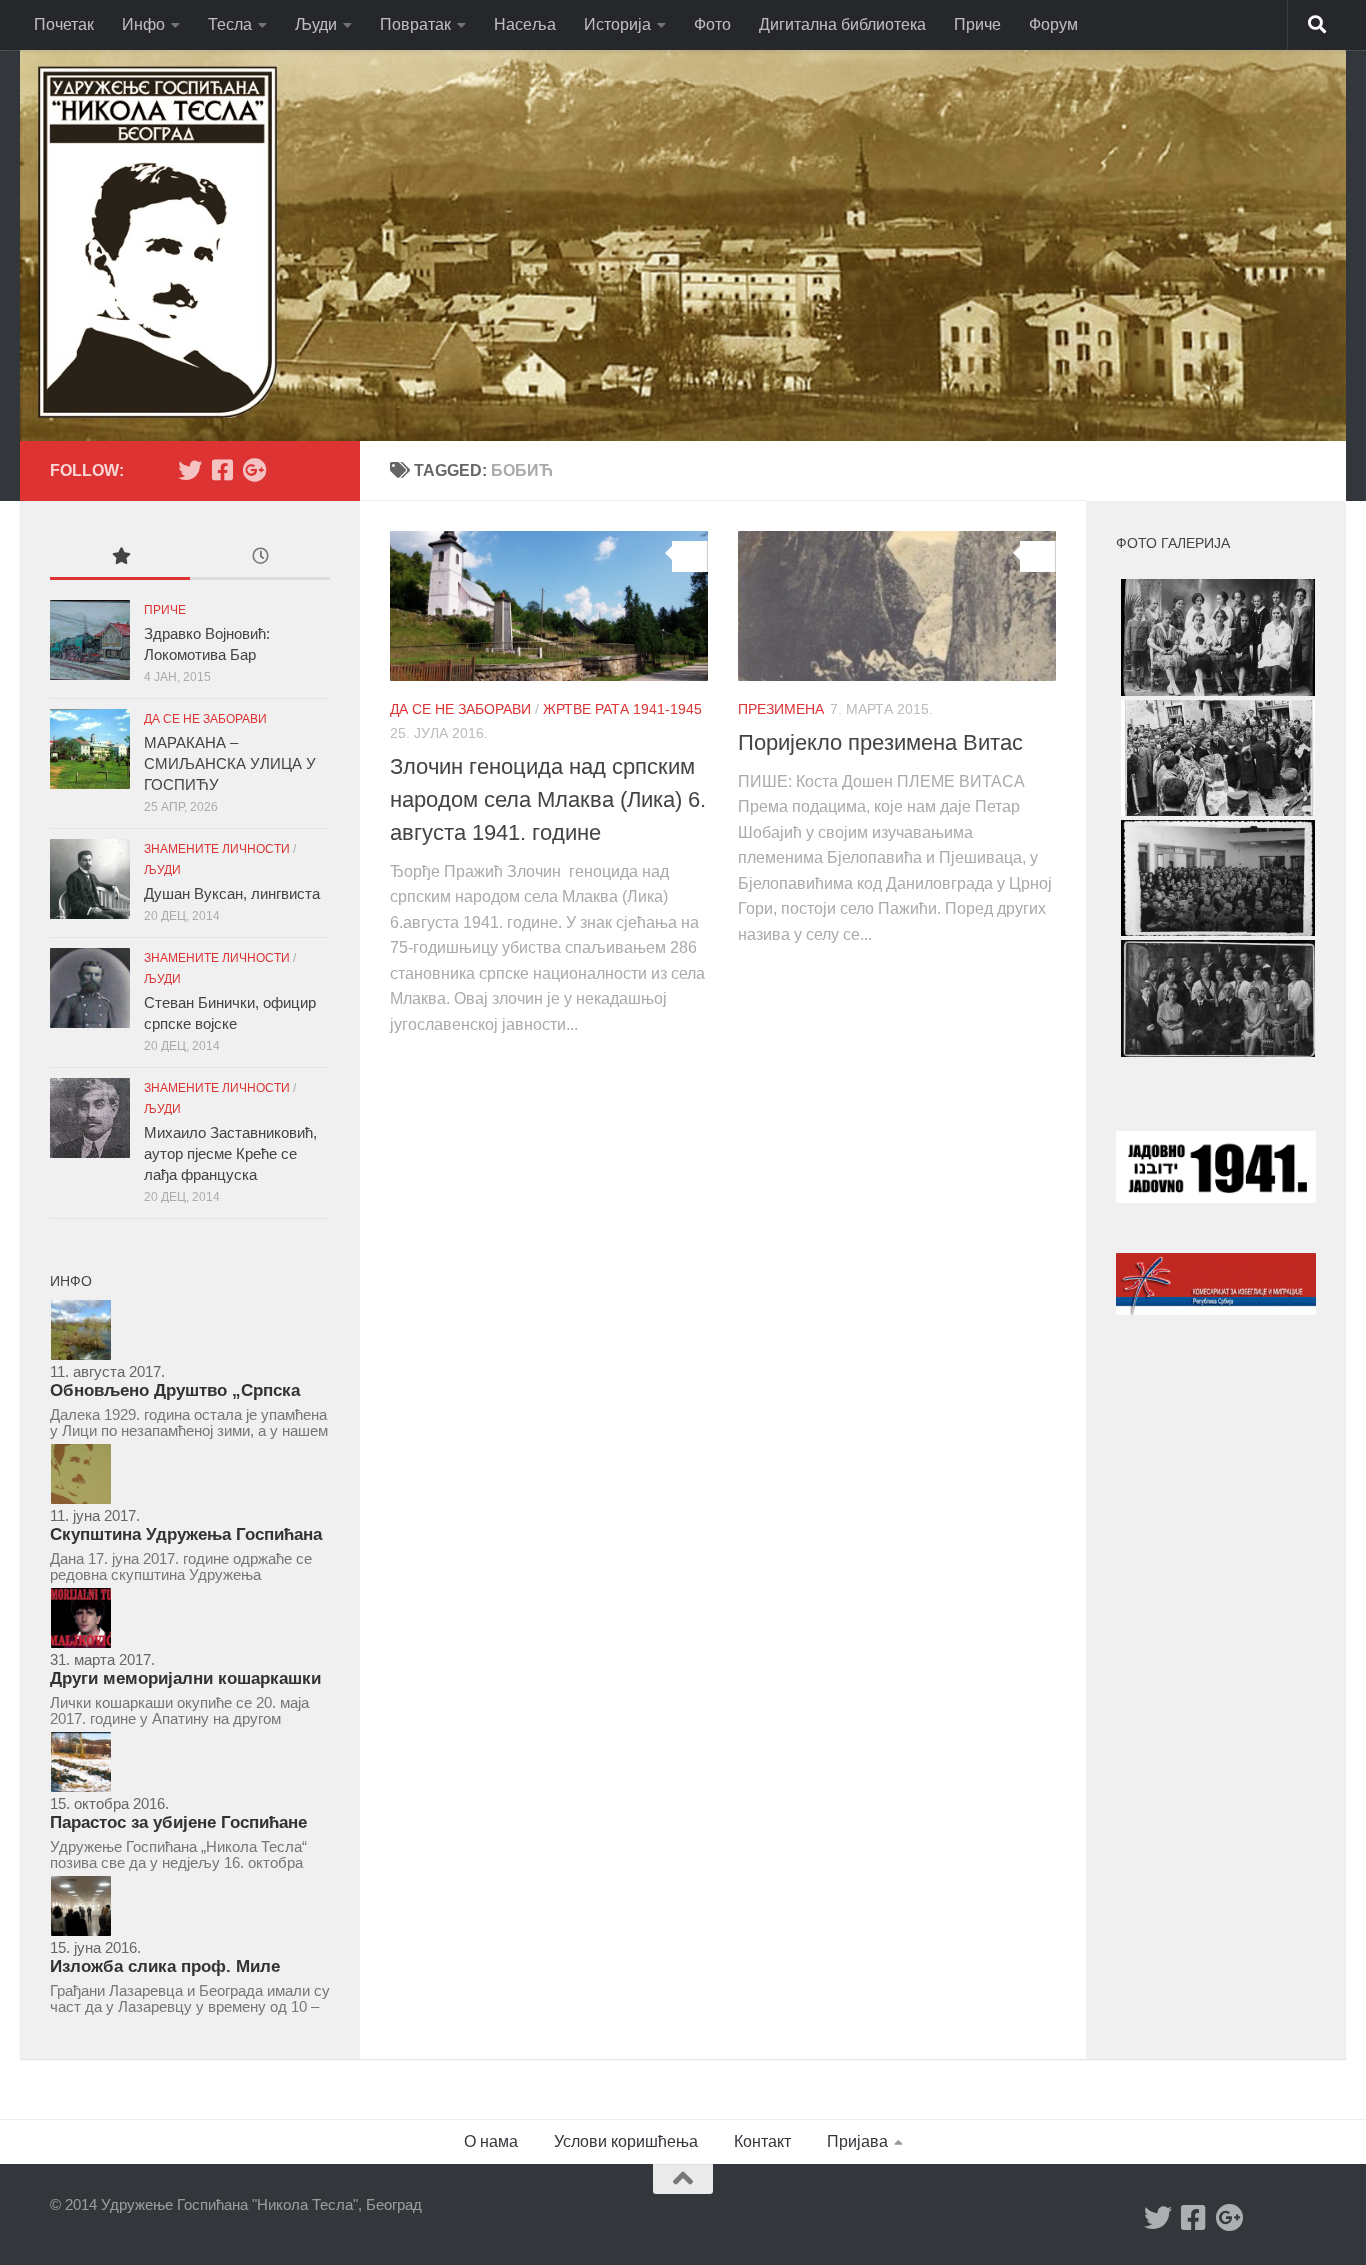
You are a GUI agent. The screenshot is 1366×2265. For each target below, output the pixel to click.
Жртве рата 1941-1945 (622, 709)
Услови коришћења (626, 2141)
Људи (316, 24)
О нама (491, 2141)
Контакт (762, 2141)
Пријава (857, 2141)
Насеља (525, 24)
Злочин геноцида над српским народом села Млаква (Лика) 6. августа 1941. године (548, 799)
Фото (712, 24)
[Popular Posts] (120, 558)
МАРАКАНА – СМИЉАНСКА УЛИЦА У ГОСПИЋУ (230, 763)
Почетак (64, 24)
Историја (617, 24)
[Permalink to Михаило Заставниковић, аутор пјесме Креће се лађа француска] (90, 1118)
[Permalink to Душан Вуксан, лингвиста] (90, 879)
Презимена (781, 709)
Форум (1053, 24)
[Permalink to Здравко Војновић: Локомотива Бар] (90, 640)
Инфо (143, 24)
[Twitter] (190, 470)
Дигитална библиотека (842, 24)
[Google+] (254, 470)
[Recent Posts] (260, 558)
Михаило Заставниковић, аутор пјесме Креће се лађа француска (230, 1153)
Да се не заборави (460, 709)
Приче (977, 24)
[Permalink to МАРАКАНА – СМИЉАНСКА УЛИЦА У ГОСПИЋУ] (90, 749)
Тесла (230, 24)
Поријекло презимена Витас (880, 742)
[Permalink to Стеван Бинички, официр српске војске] (90, 988)
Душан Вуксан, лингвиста (232, 893)
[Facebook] (222, 470)
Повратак (415, 24)
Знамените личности (217, 849)
